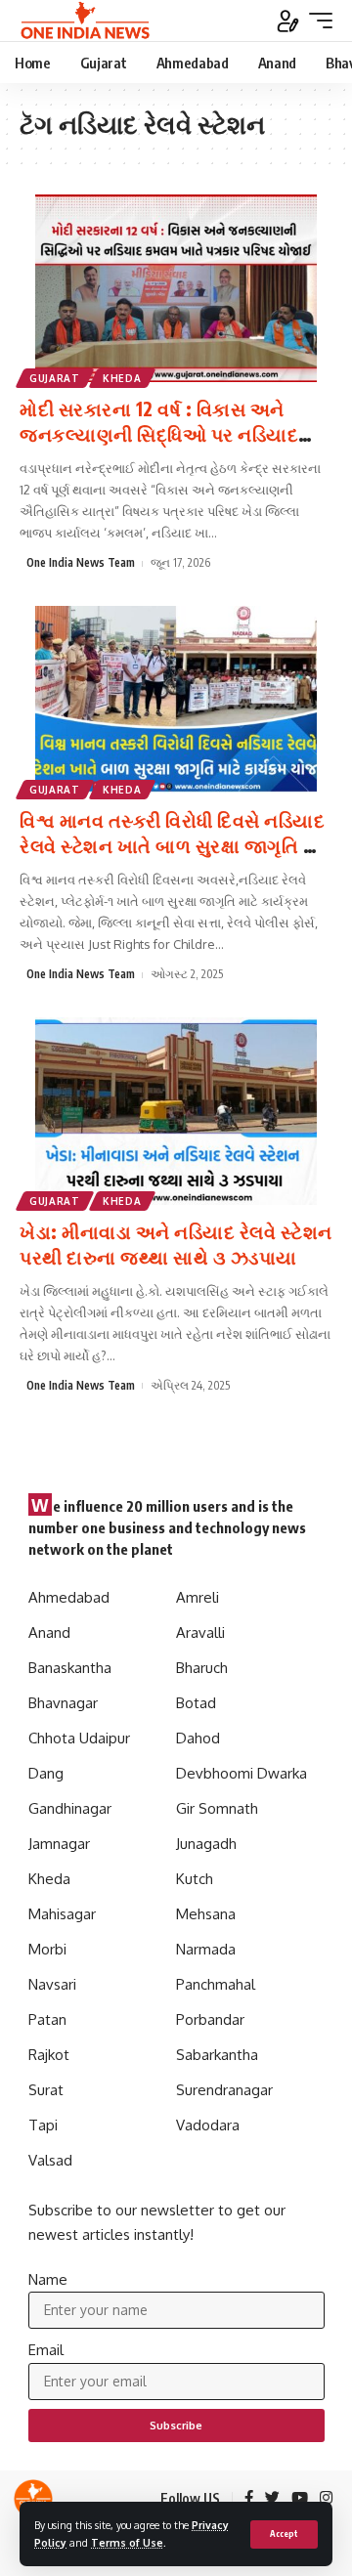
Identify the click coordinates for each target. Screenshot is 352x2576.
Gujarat (55, 378)
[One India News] (85, 21)
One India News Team (81, 562)
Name (48, 2279)
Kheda (122, 378)
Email (46, 2350)
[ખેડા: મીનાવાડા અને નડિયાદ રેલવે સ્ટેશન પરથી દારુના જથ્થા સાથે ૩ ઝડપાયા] (176, 1111)
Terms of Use (127, 2542)
